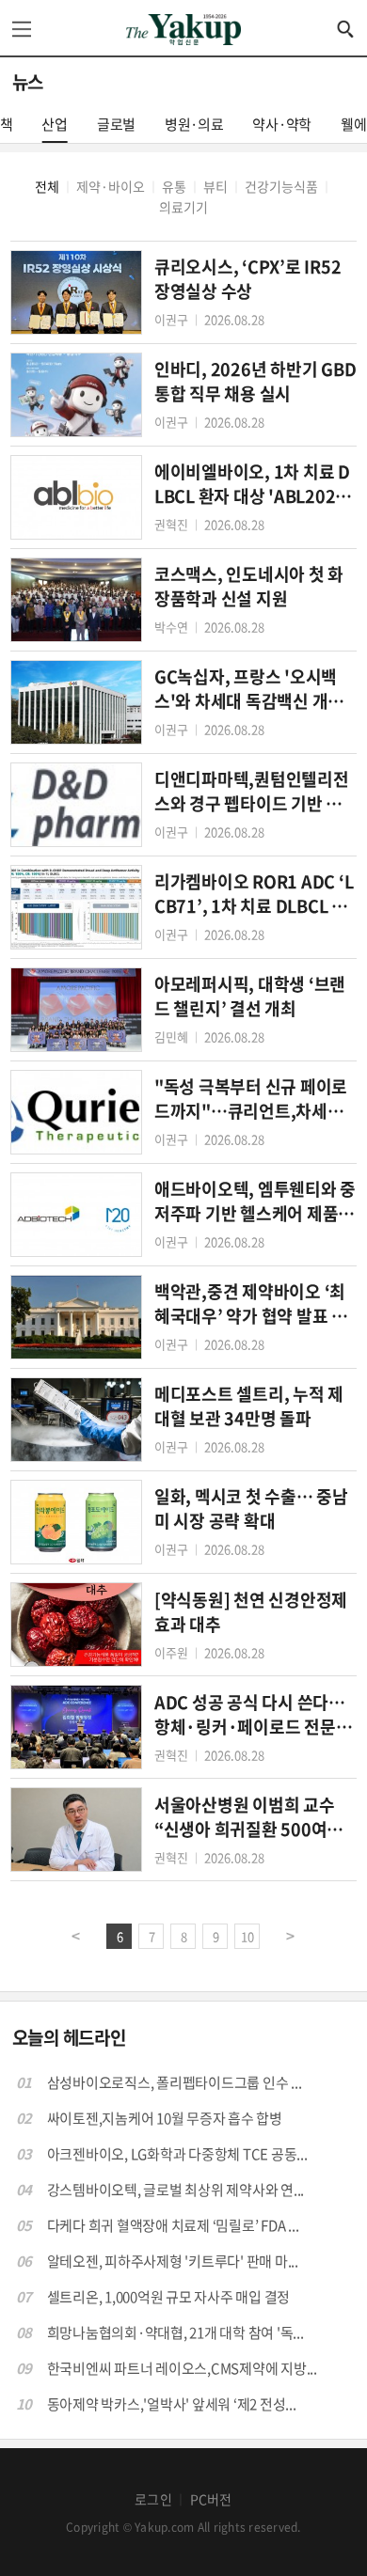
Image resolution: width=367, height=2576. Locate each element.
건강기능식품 (281, 186)
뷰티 (215, 186)
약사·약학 (282, 124)
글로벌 (116, 124)
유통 (174, 186)
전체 (47, 186)
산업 (55, 124)
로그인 (153, 2499)
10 (247, 1936)
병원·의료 (194, 124)
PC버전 (211, 2499)
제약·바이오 (111, 186)
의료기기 (183, 207)
